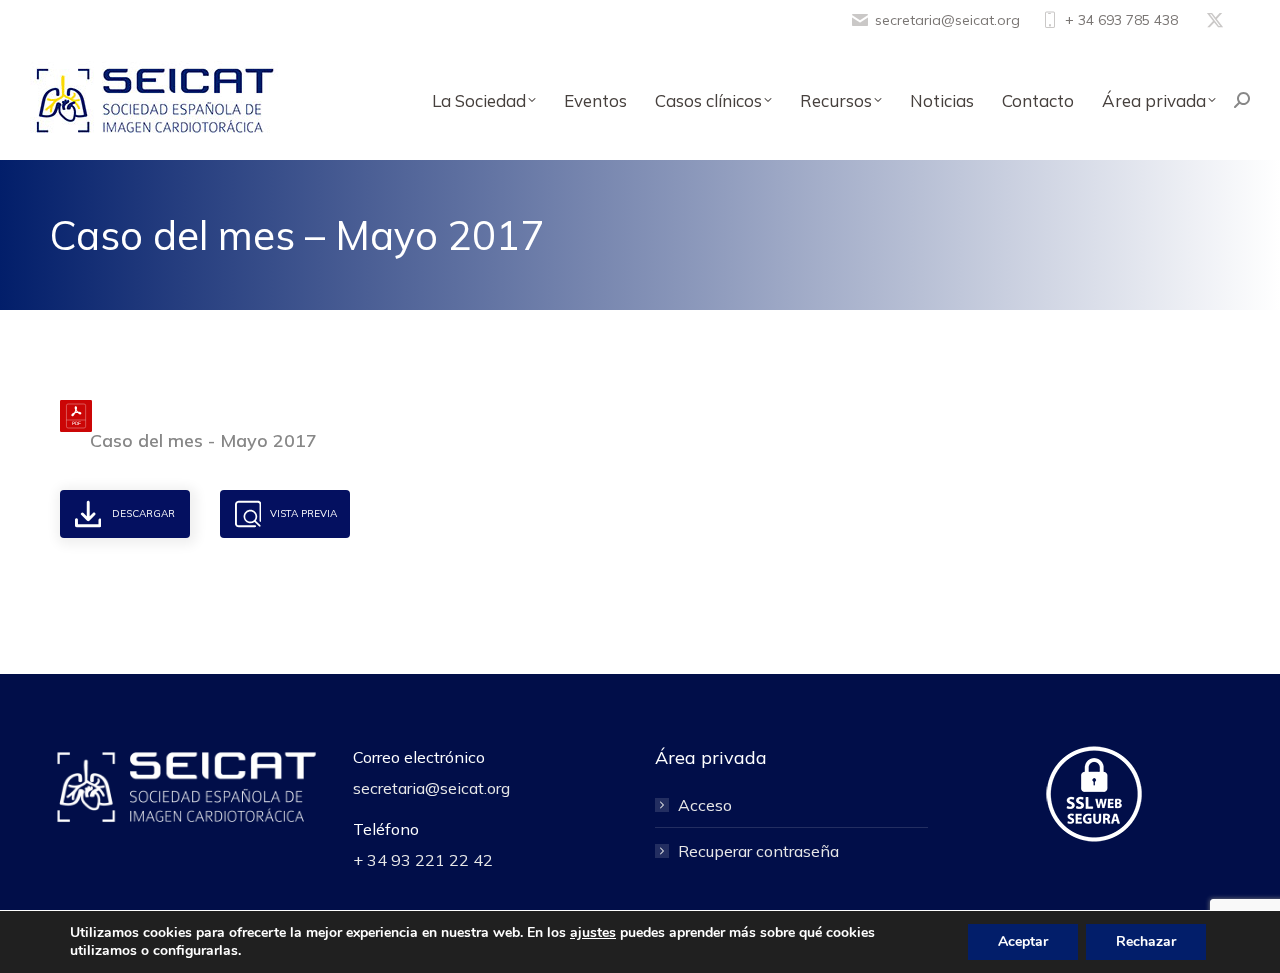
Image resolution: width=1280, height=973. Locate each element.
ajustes (593, 933)
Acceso (705, 805)
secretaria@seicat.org (947, 20)
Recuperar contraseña (758, 851)
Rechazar (1146, 941)
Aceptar (1023, 941)
